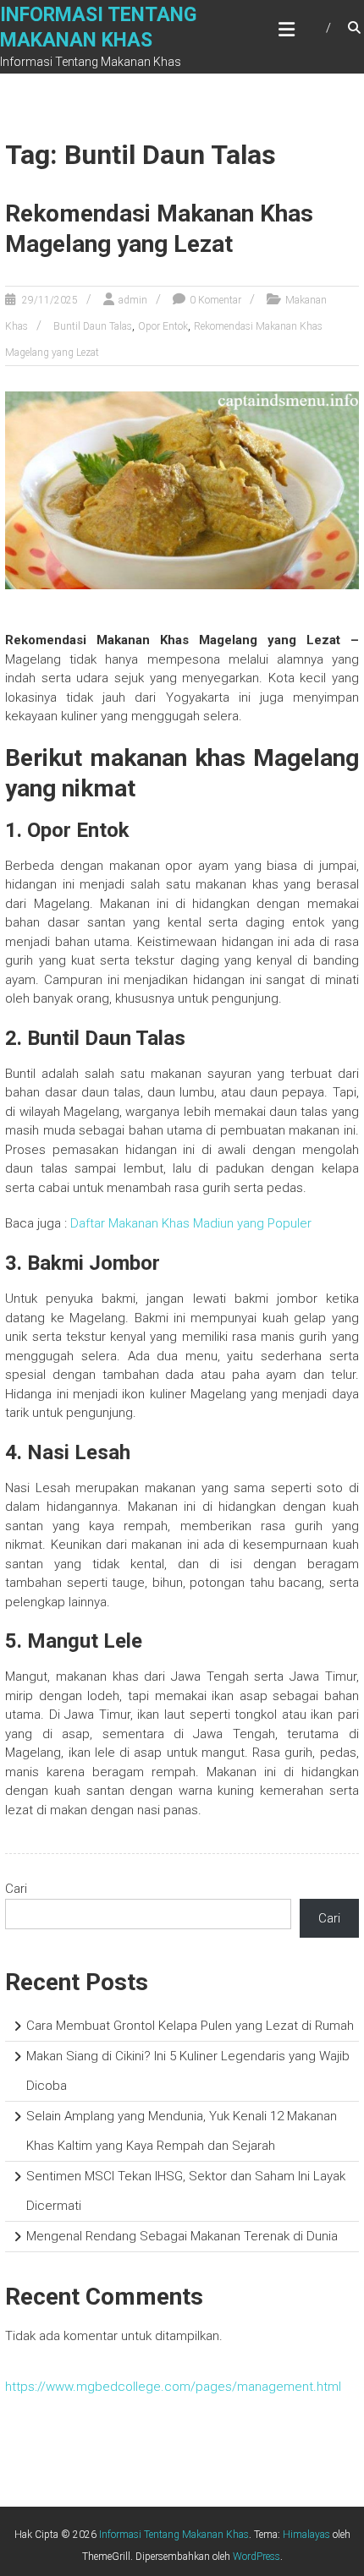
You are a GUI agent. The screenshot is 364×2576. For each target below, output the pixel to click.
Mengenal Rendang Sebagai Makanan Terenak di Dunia (182, 2236)
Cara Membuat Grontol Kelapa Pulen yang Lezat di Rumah (190, 2026)
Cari (16, 1889)
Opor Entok (163, 326)
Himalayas (306, 2535)
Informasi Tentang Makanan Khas (174, 2535)
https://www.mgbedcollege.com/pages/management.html (173, 2387)
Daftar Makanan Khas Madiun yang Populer (191, 1223)
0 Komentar (215, 300)
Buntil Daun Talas (93, 326)
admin (133, 300)
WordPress (256, 2557)
